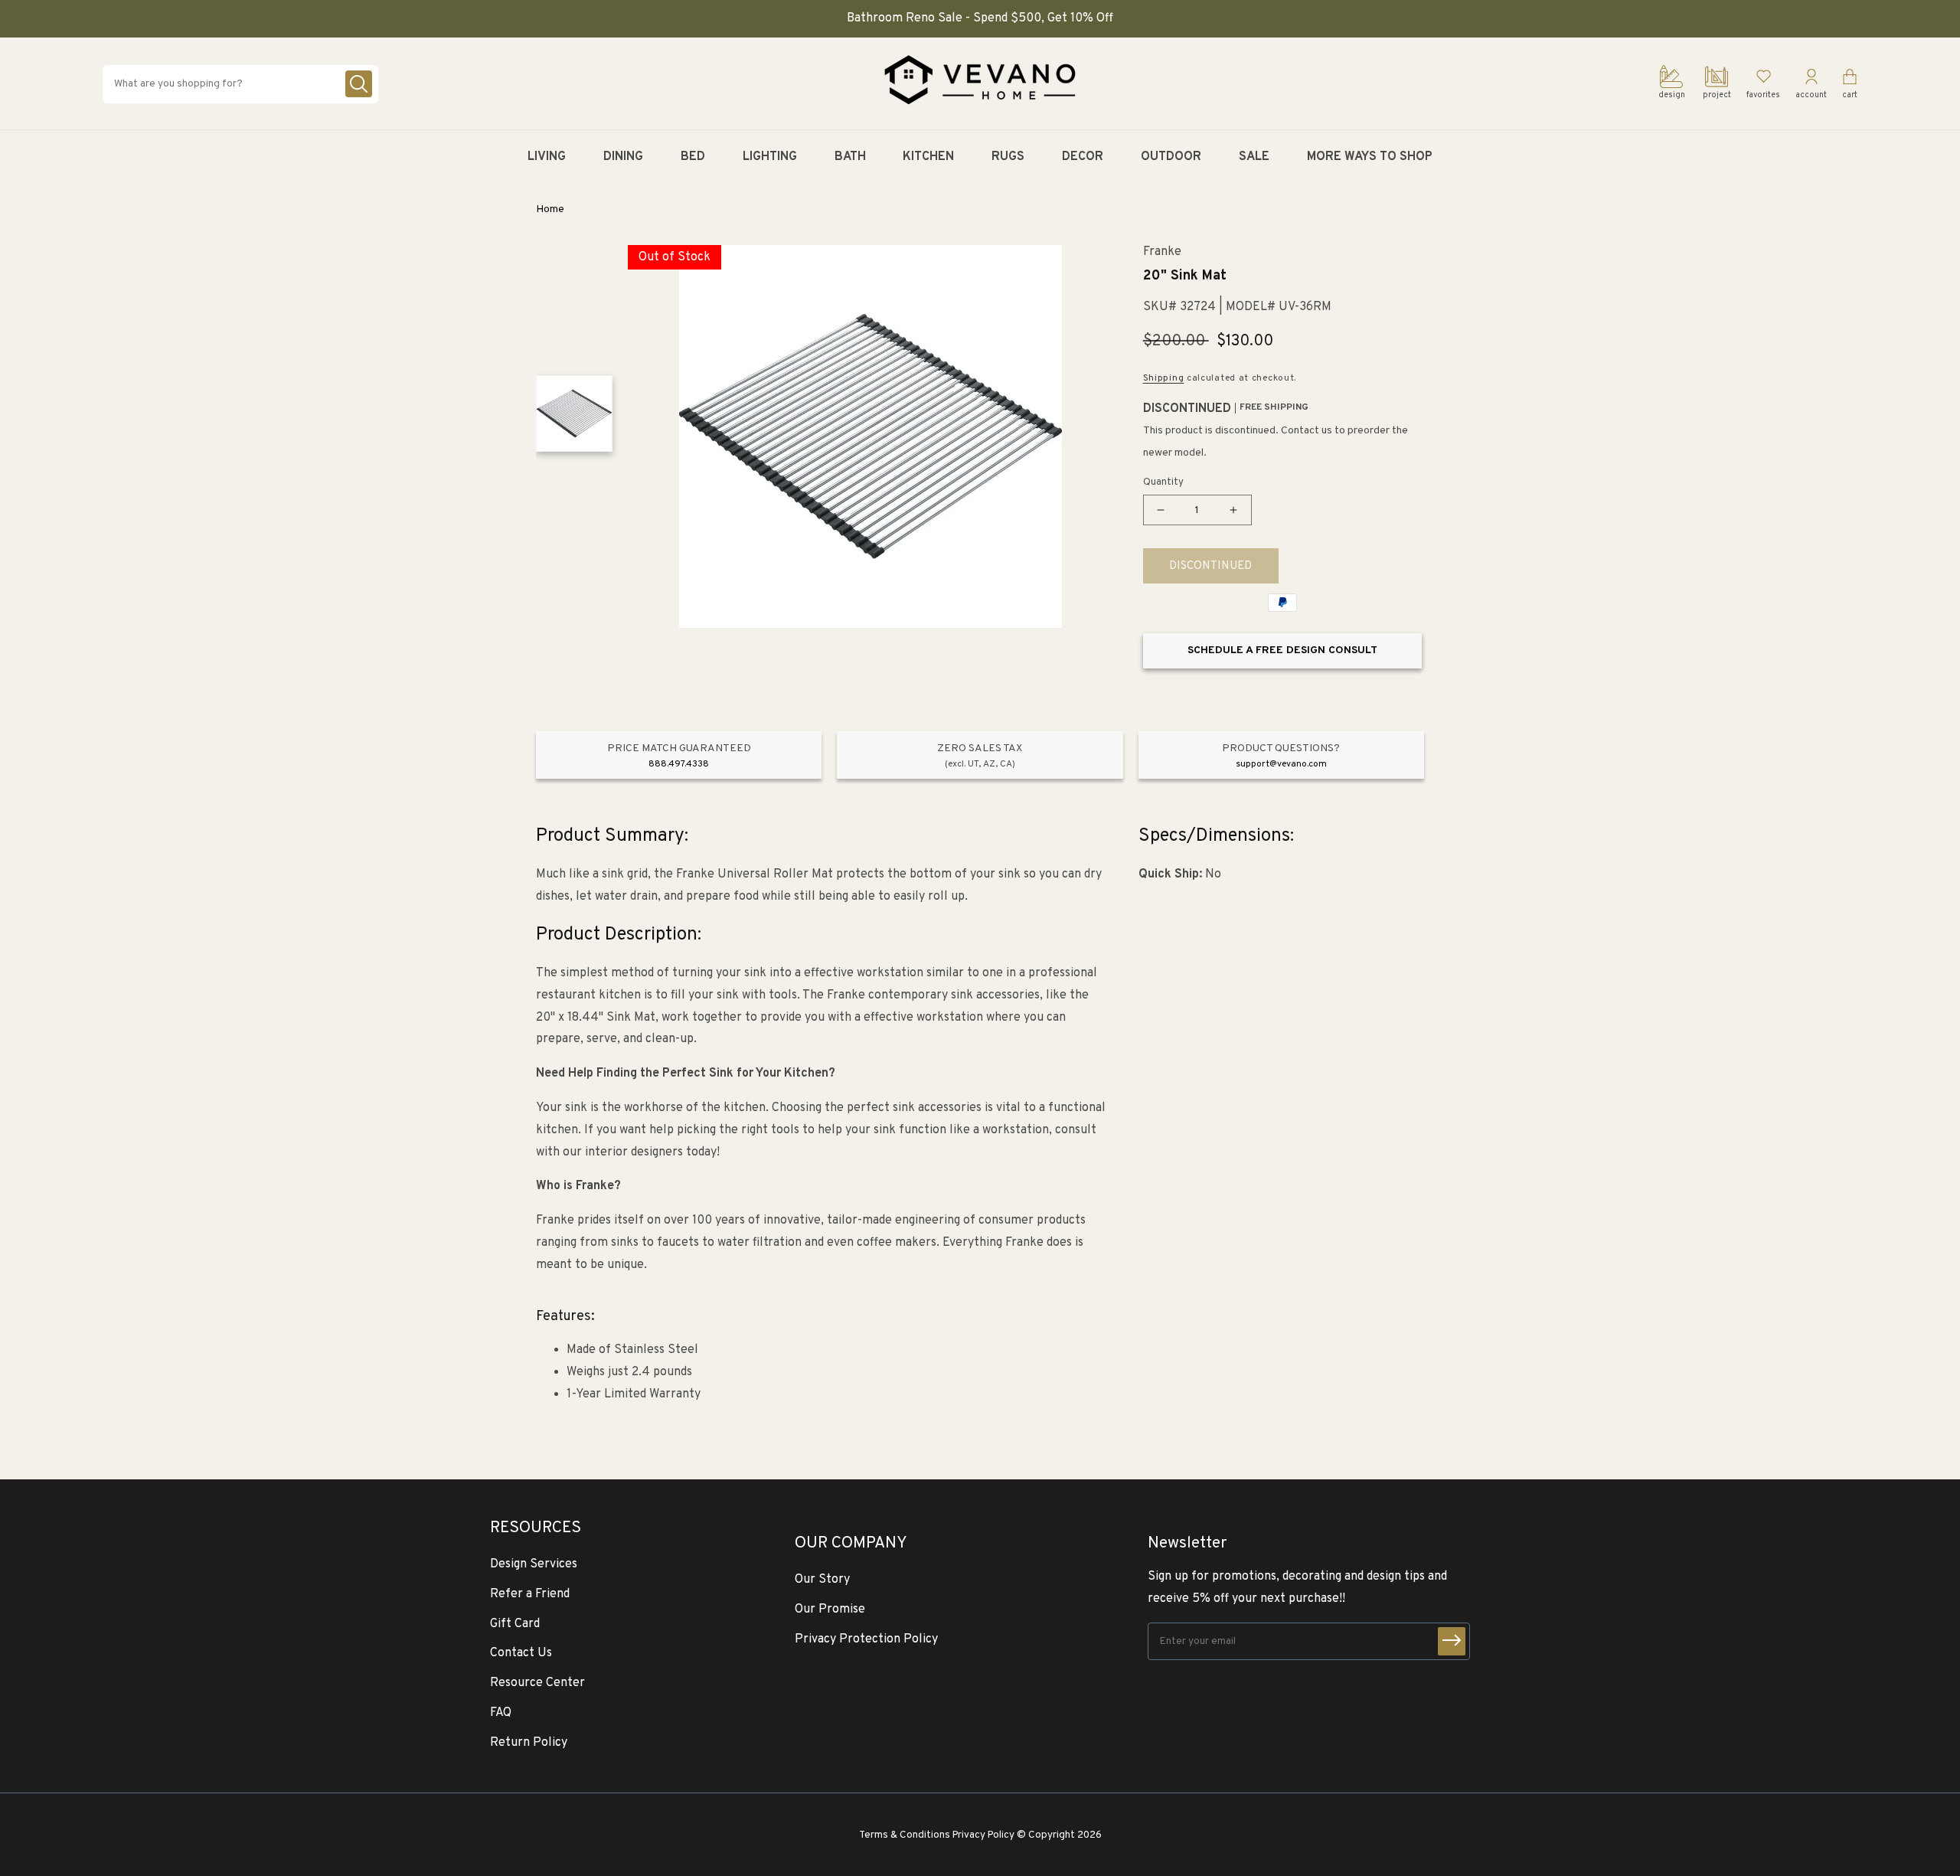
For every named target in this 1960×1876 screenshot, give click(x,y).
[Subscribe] (1452, 1641)
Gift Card (515, 1624)
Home (550, 209)
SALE (1254, 157)
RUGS (1008, 157)
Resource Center (537, 1683)
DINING (623, 157)
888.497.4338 (679, 764)
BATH (850, 157)
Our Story (822, 1580)
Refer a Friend (530, 1594)
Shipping (1164, 378)
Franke (1162, 252)
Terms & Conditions (905, 1835)
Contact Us (521, 1653)
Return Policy (529, 1743)
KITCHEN (928, 157)
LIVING (547, 157)
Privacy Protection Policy (866, 1639)
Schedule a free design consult (1282, 650)
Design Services (534, 1564)
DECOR (1083, 157)
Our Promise (830, 1610)
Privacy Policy (983, 1835)
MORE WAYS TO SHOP (1370, 157)
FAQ (501, 1713)
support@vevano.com (1281, 764)
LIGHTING (770, 157)
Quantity (1163, 482)
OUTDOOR (1171, 157)
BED (693, 157)
